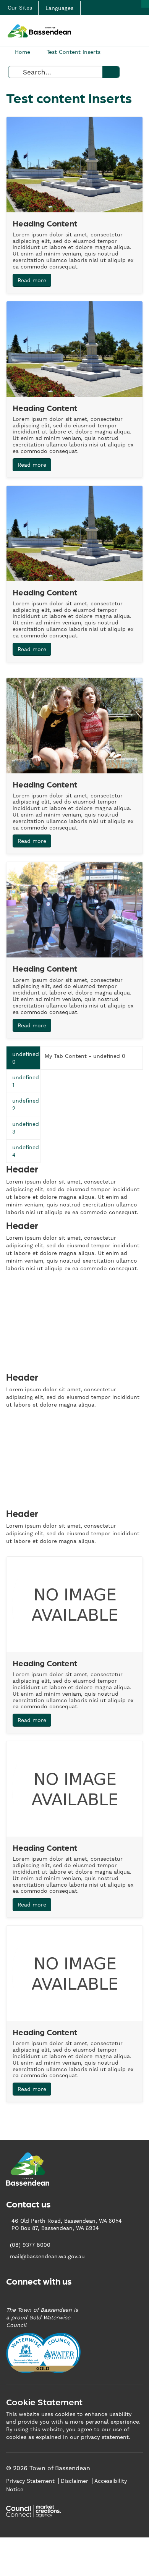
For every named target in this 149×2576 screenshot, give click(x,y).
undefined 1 (26, 1081)
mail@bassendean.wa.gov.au (47, 2256)
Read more (32, 280)
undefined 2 (26, 1104)
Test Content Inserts (74, 52)
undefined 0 (26, 1058)
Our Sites (20, 8)
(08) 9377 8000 (30, 2245)
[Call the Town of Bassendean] (145, 4)
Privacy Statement (30, 2481)
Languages (59, 8)
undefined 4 (26, 1151)
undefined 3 (26, 1128)
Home (23, 52)
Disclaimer (74, 2481)
